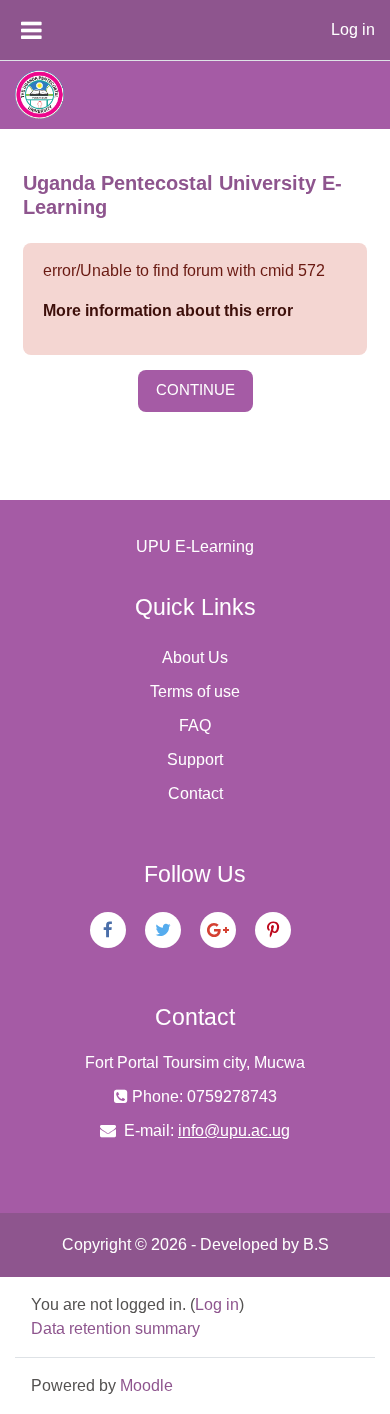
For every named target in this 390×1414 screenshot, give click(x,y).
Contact (195, 793)
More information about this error (168, 310)
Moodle (146, 1385)
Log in (353, 29)
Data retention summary (115, 1328)
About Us (195, 657)
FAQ (195, 725)
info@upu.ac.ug (234, 1130)
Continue (195, 390)
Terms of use (195, 691)
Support (195, 759)
